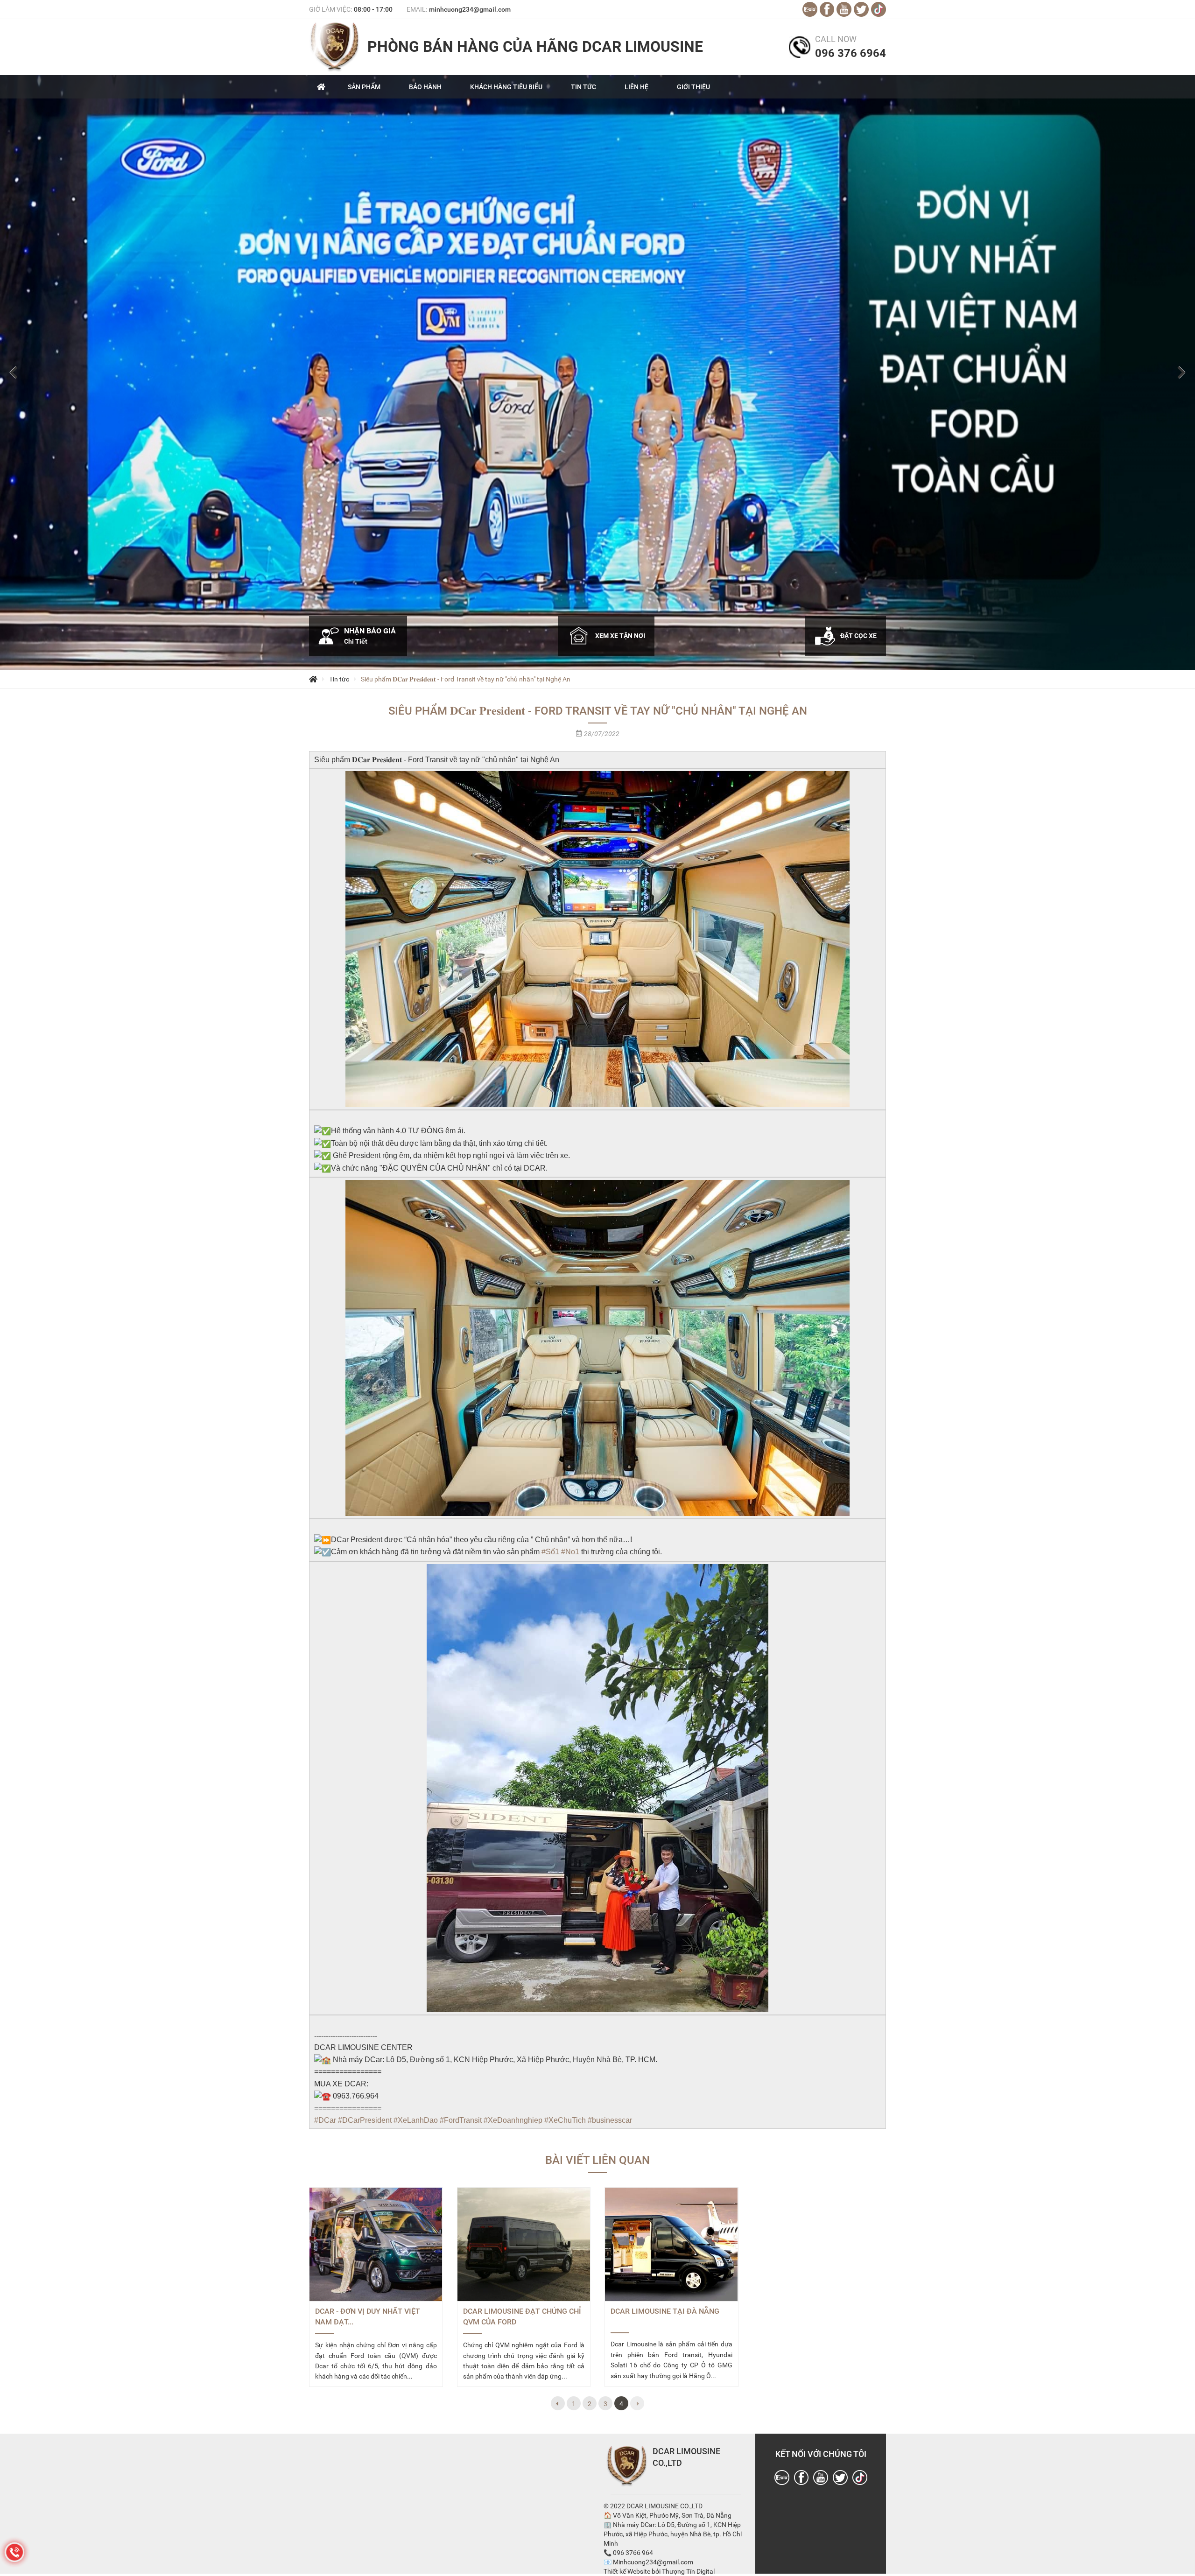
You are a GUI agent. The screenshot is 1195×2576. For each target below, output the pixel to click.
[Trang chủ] (313, 679)
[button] (14, 372)
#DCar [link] (325, 2120)
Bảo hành (425, 87)
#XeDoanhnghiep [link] (513, 2120)
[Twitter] (840, 2478)
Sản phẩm (364, 87)
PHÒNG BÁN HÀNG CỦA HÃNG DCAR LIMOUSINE (535, 47)
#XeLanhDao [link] (416, 2120)
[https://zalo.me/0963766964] (782, 2478)
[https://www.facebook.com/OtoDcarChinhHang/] (801, 2478)
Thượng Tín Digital (688, 2571)
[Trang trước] (558, 2403)
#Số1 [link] (550, 1552)
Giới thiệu (693, 87)
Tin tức (583, 87)
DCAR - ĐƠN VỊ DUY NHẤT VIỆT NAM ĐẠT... (368, 2316)
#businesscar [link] (610, 2120)
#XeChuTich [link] (565, 2120)
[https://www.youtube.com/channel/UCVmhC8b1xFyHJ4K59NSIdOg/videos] (821, 2478)
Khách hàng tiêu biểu (506, 87)
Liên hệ (636, 87)
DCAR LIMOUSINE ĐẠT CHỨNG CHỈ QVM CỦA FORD (522, 2316)
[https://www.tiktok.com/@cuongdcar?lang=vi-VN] (860, 2478)
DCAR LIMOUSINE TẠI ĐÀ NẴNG (665, 2311)
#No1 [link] (570, 1552)
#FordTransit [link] (461, 2120)
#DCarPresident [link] (365, 2120)
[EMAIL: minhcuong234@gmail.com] (810, 9)
